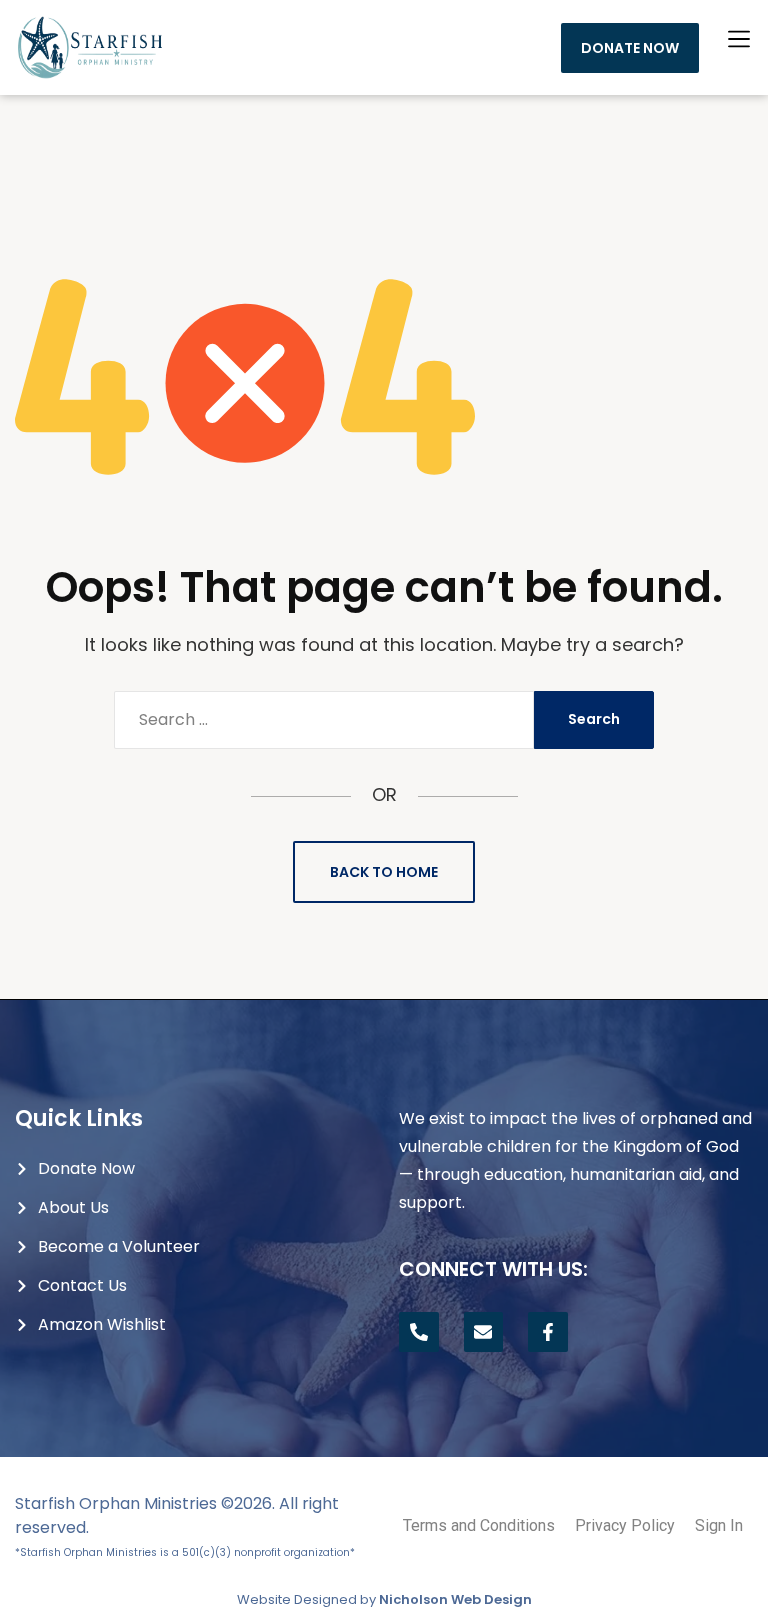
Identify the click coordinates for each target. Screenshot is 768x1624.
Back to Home (384, 872)
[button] (739, 39)
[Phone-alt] (419, 1332)
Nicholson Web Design (455, 1599)
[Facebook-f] (548, 1332)
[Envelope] (484, 1332)
